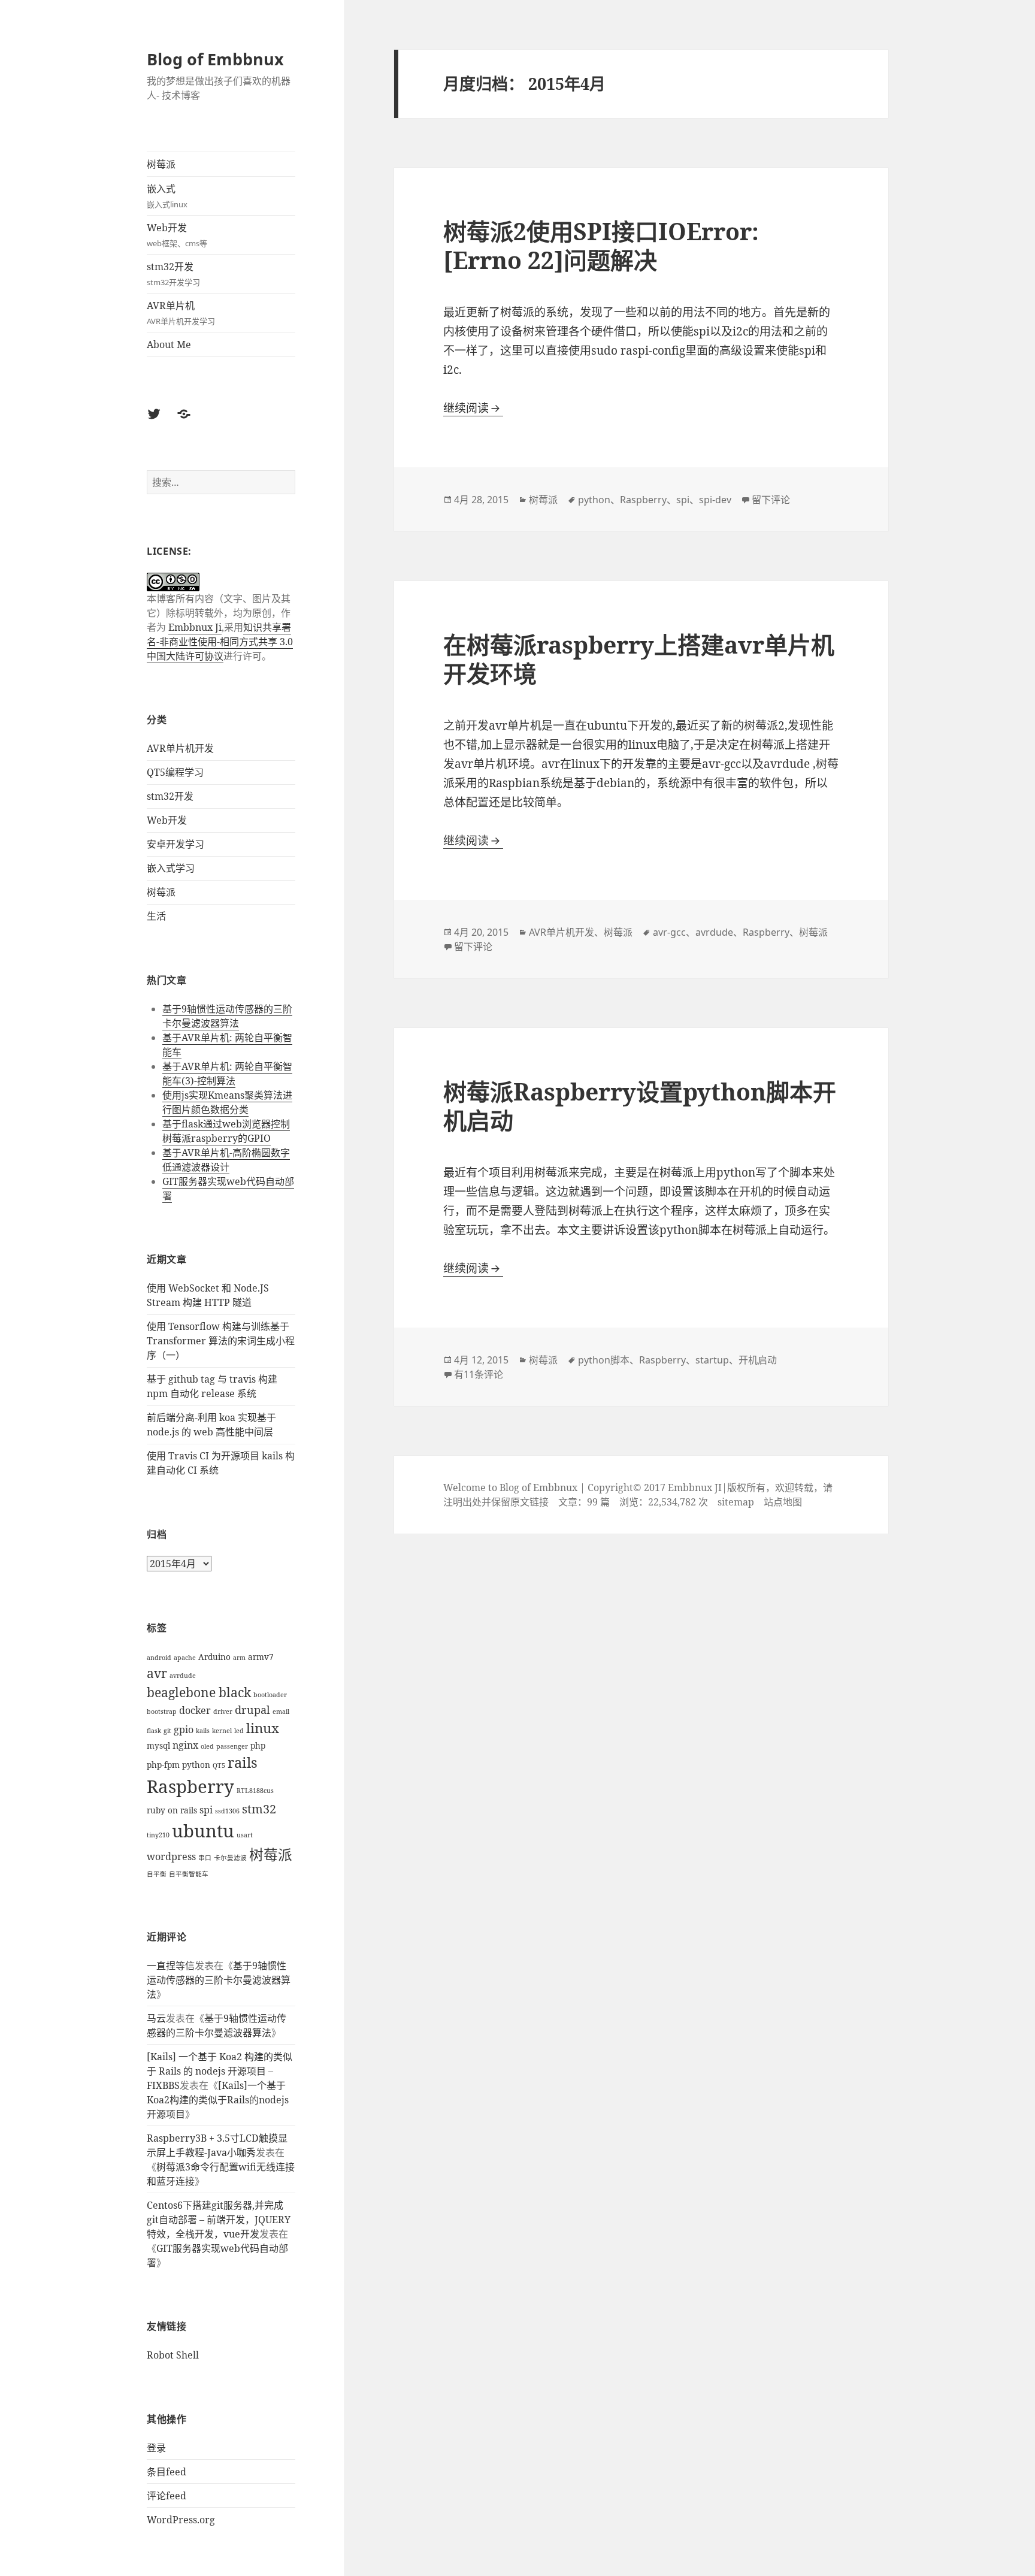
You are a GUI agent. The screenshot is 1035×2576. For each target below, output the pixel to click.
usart (245, 1835)
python (196, 1765)
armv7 (261, 1657)
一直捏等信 (171, 1966)
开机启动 (758, 1360)
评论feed (167, 2496)
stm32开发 (173, 274)
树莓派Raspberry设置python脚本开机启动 (640, 1106)
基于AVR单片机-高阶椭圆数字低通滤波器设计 (226, 1160)
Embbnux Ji (195, 627)
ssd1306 (227, 1811)
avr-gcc (669, 932)
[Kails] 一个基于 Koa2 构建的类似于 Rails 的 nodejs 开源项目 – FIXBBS (220, 2071)
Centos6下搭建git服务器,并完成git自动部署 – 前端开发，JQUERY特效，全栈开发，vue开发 (219, 2220)
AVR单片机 (181, 313)
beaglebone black (199, 1692)
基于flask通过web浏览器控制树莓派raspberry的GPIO (226, 1131)
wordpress (171, 1857)
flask (154, 1731)
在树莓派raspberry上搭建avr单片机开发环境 (639, 659)
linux (263, 1728)
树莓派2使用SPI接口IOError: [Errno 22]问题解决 (601, 245)
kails (203, 1731)
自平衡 (157, 1874)
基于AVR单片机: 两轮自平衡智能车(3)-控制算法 (227, 1074)
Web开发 (177, 235)
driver (223, 1712)
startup (712, 1360)
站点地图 (783, 1502)
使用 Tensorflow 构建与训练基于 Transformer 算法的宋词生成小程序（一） (221, 1341)
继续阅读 (473, 408)
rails (243, 1762)
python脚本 (604, 1360)
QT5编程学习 (175, 772)
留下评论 (771, 500)
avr (157, 1673)
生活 (156, 916)
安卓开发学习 (175, 844)
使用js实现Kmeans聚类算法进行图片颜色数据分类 (227, 1102)
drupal (252, 1710)
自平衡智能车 (189, 1874)
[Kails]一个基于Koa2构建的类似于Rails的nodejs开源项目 (218, 2100)
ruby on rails (172, 1810)
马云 (156, 2018)
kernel (222, 1731)
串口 (205, 1858)
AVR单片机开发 (180, 748)
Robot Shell (173, 2355)
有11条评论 (479, 1374)
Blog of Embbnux (215, 59)
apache (185, 1658)
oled (207, 1746)
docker (195, 1710)
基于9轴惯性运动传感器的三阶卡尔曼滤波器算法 (227, 1016)
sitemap (736, 1502)
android (159, 1658)
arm (239, 1658)
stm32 (259, 1809)
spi (206, 1810)
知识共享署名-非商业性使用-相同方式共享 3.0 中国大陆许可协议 (220, 642)
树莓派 (161, 164)
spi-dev (715, 500)
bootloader (270, 1695)
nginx (185, 1745)
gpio (184, 1730)
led (239, 1731)
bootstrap (162, 1712)
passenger (232, 1746)
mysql (158, 1745)
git (167, 1731)
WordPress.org (181, 2520)
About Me (169, 344)
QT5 (219, 1765)
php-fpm (163, 1765)
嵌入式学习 (171, 868)
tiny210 (158, 1835)
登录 (156, 2448)
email (281, 1712)
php (258, 1745)
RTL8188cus (255, 1791)
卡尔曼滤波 (230, 1858)
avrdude (183, 1676)
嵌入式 (167, 196)
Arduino (214, 1657)
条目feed (167, 2472)
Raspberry (190, 1786)
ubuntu (203, 1831)
